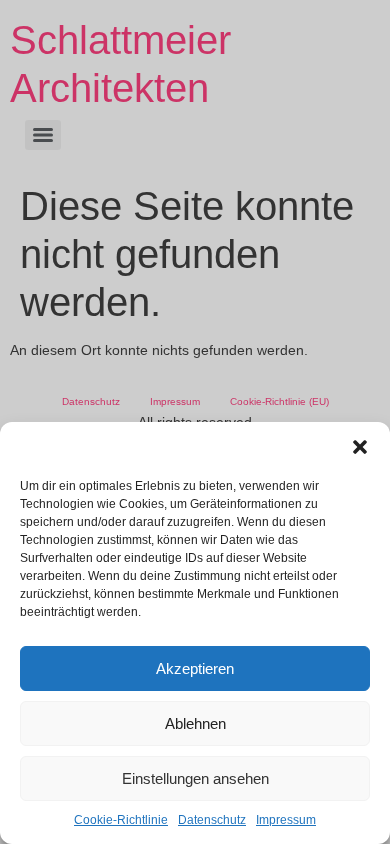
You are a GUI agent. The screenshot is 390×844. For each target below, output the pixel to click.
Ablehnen (195, 723)
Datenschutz (212, 820)
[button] (360, 447)
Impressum (286, 820)
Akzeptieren (195, 668)
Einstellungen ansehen (195, 778)
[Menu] (43, 135)
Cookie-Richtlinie (121, 820)
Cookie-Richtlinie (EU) (279, 401)
